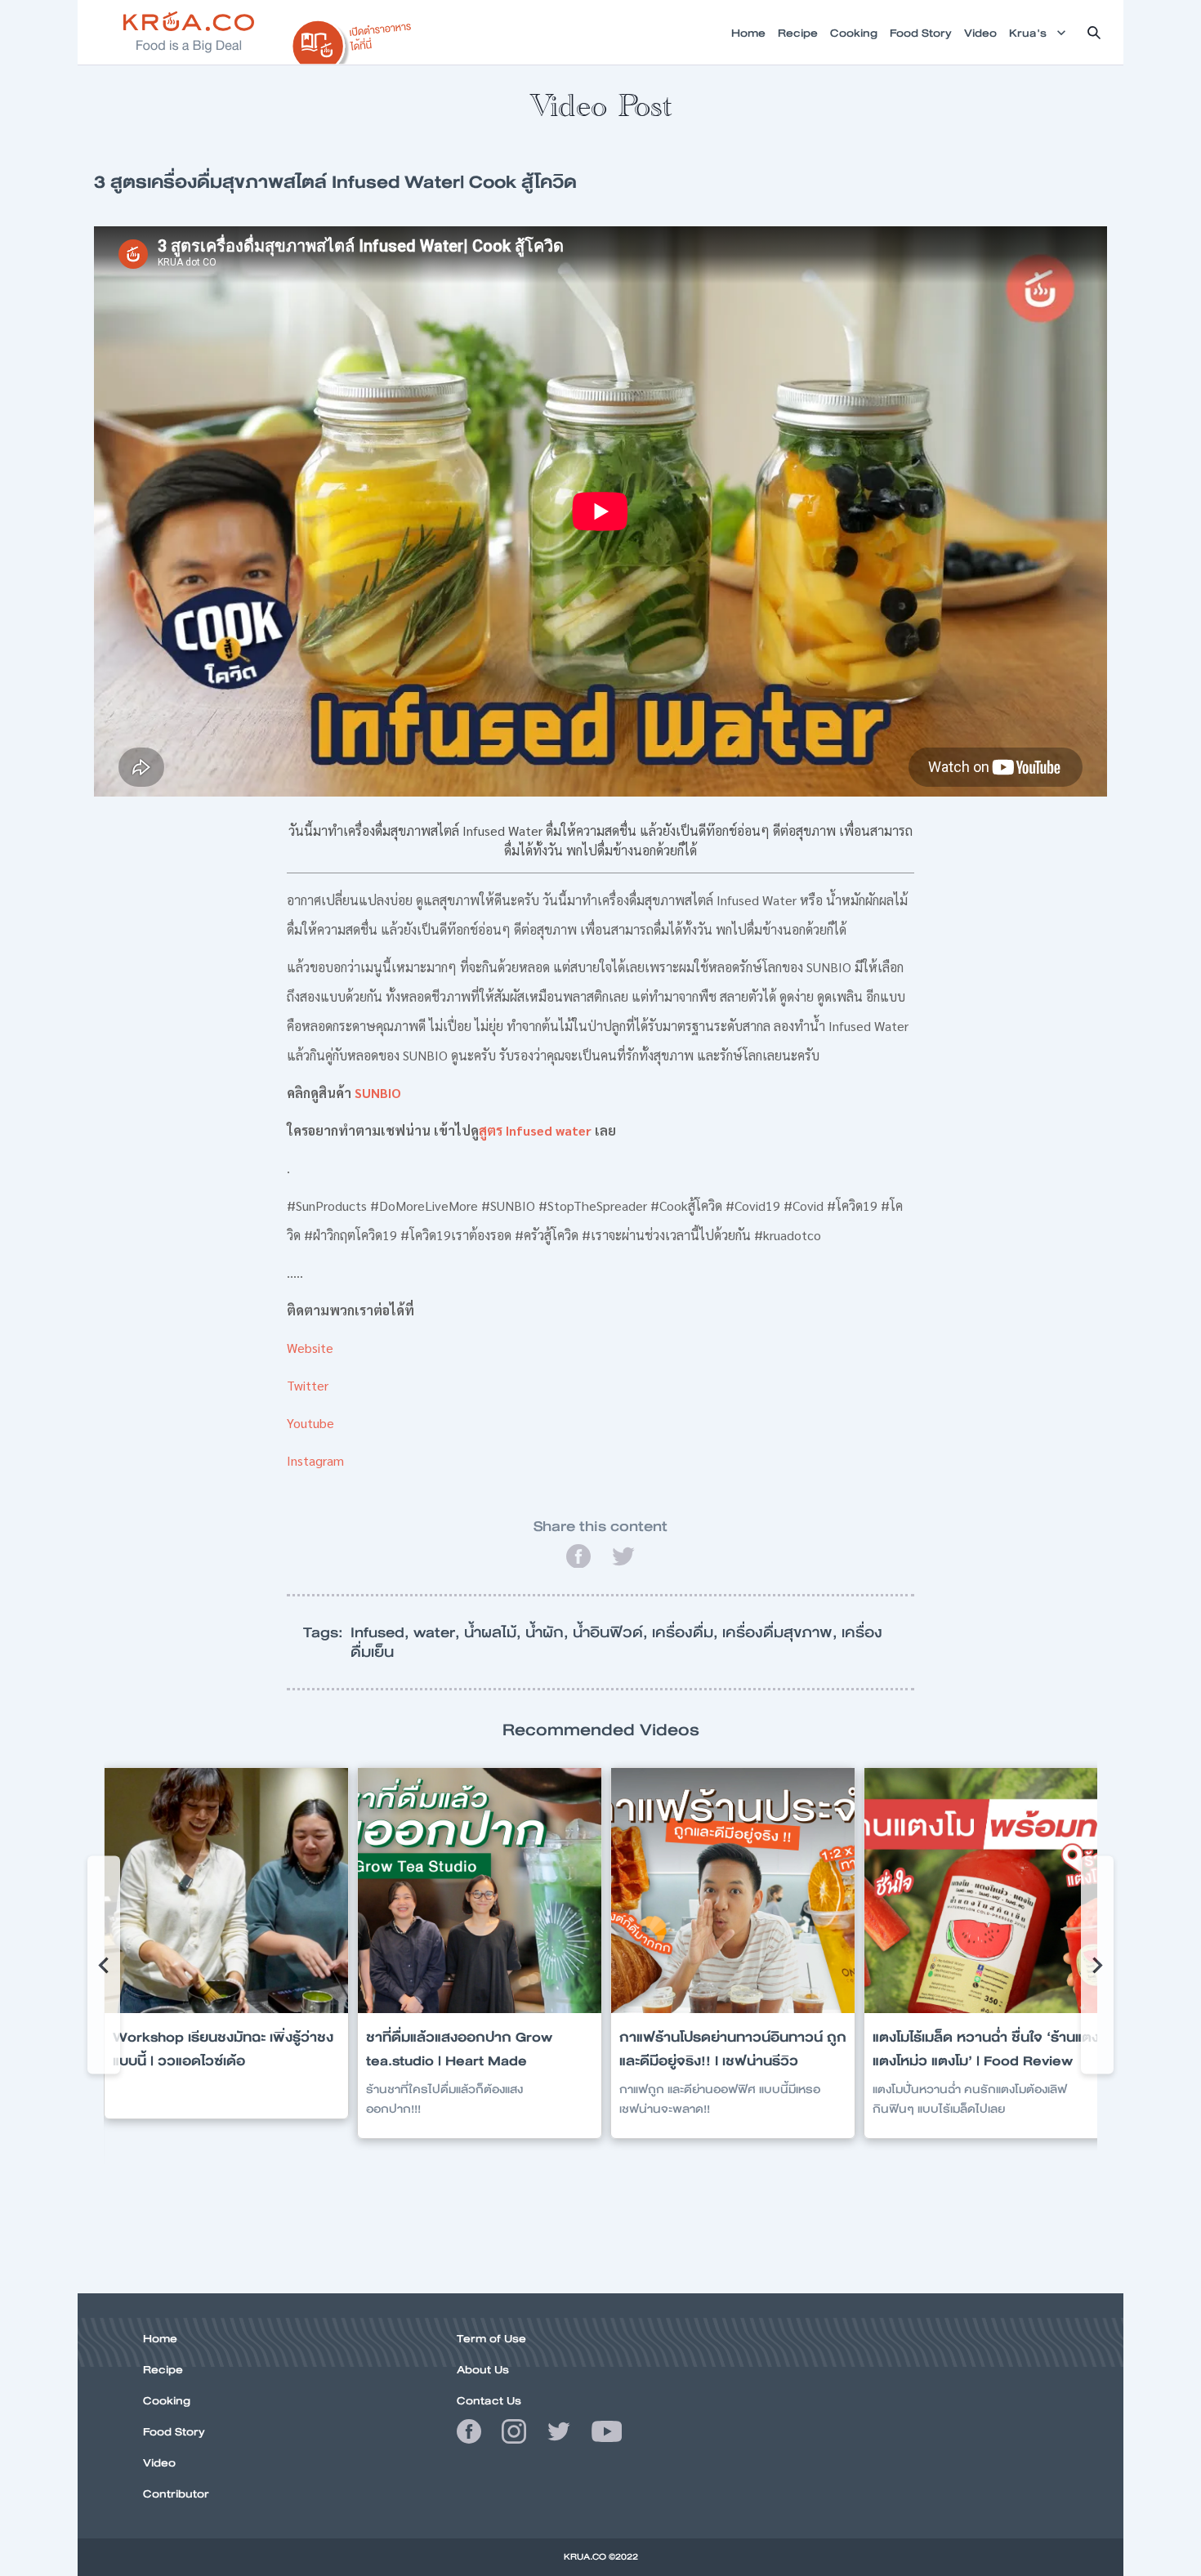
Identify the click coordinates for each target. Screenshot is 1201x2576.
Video (159, 2462)
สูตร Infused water (535, 1130)
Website (310, 1348)
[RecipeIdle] (352, 38)
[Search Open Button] (1094, 33)
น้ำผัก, (549, 1632)
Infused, (382, 1632)
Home (160, 2338)
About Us (483, 2369)
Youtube (310, 1423)
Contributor (176, 2493)
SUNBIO (378, 1093)
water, (439, 1632)
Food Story (174, 2431)
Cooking (167, 2400)
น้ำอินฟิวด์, (612, 1632)
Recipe (163, 2369)
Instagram (315, 1460)
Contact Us (489, 2400)
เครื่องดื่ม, (687, 1632)
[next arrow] (1097, 1965)
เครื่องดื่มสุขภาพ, (782, 1632)
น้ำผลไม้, (495, 1632)
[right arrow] (104, 1965)
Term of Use (491, 2338)
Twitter (308, 1385)
